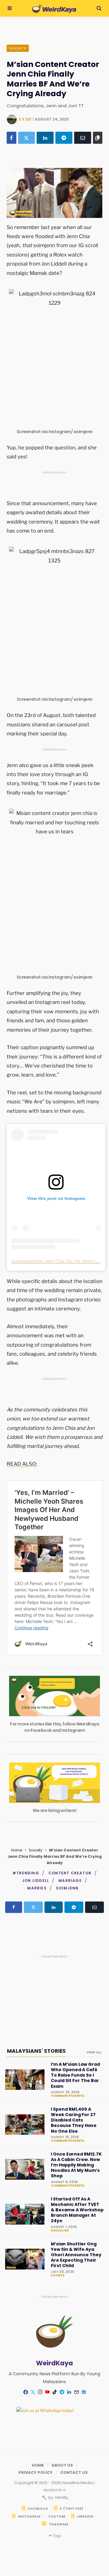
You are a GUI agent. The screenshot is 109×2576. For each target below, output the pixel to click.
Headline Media (78, 2483)
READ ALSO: (22, 1464)
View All (94, 2052)
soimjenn (67, 1888)
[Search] (99, 8)
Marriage (70, 1881)
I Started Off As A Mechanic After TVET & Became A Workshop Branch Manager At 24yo (77, 2210)
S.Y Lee (25, 119)
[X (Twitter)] (27, 138)
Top (56, 2536)
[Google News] (84, 2392)
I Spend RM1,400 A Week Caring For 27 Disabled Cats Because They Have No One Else (74, 2120)
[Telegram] (64, 138)
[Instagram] (40, 2392)
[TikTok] (54, 2392)
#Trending (26, 1873)
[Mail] (76, 2392)
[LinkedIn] (45, 138)
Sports (58, 2276)
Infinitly (61, 2497)
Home (17, 1850)
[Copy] (98, 138)
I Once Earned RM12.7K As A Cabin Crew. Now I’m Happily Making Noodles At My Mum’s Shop (76, 2165)
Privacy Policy (36, 2472)
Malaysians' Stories (36, 2051)
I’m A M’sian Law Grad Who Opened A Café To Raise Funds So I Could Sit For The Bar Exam (75, 2075)
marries (37, 1888)
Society (18, 48)
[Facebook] (12, 138)
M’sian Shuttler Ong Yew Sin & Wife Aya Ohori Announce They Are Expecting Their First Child (76, 2255)
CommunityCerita (68, 2096)
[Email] (83, 138)
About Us (62, 2465)
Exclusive (60, 2231)
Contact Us (74, 2472)
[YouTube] (47, 2392)
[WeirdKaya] (54, 8)
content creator (70, 1873)
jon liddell (36, 1881)
